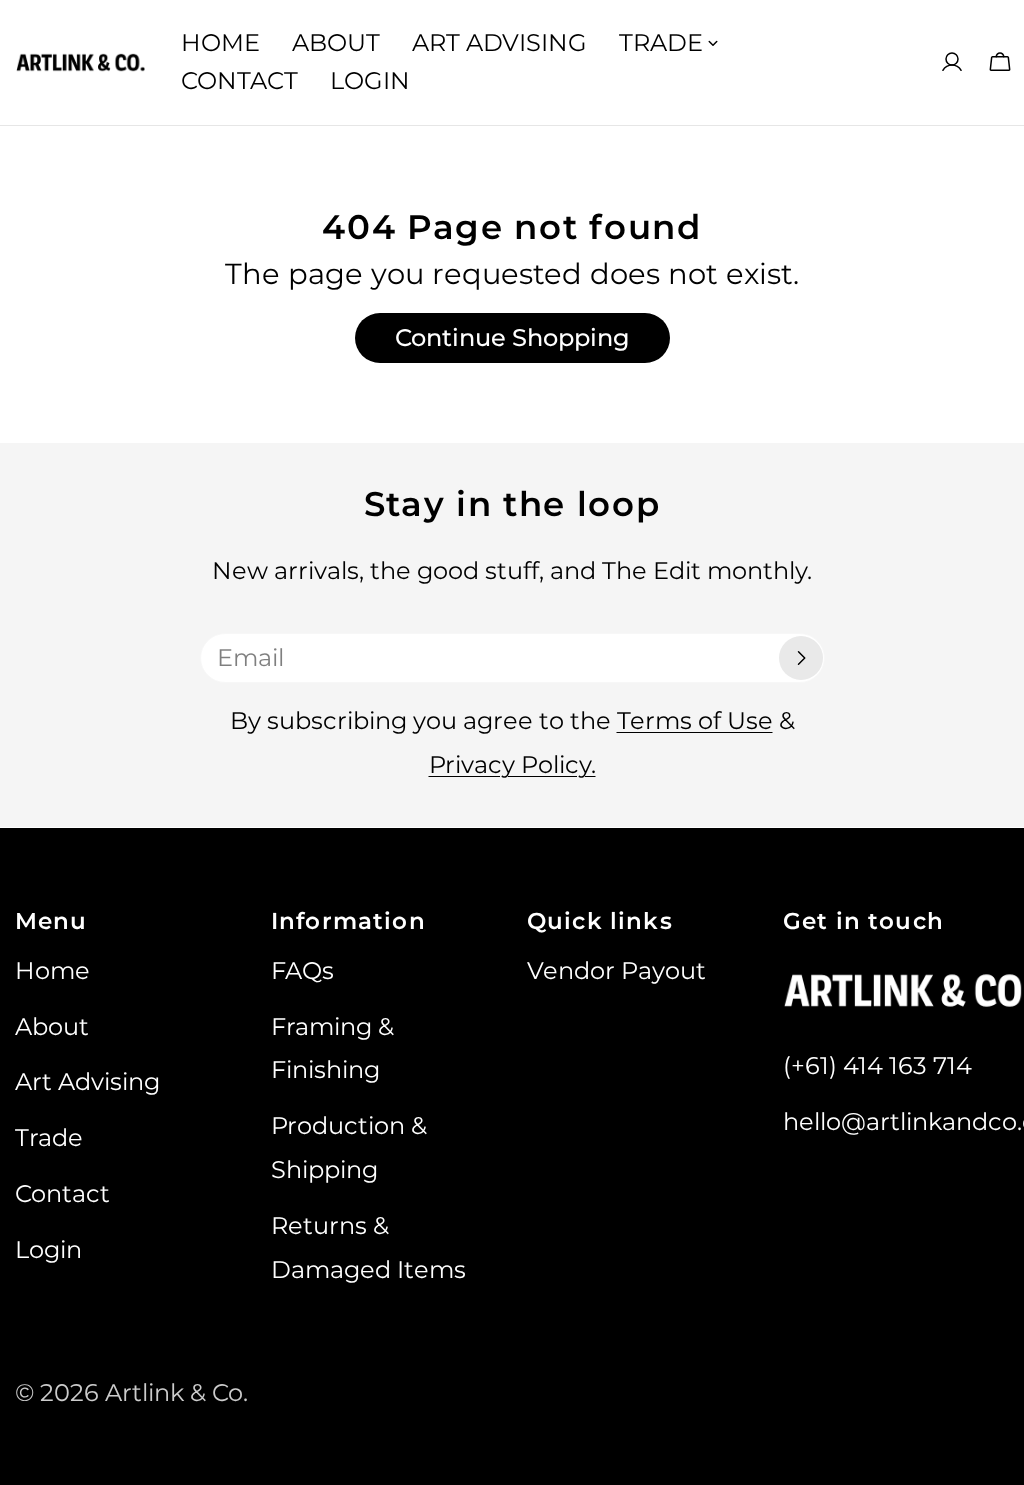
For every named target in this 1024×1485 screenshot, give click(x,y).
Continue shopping (512, 337)
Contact (62, 1193)
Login (48, 1249)
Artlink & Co (174, 1392)
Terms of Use (695, 720)
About (52, 1026)
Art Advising (87, 1081)
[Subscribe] (801, 658)
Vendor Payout (616, 970)
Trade (49, 1137)
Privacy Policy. (512, 764)
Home (52, 970)
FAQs (302, 970)
